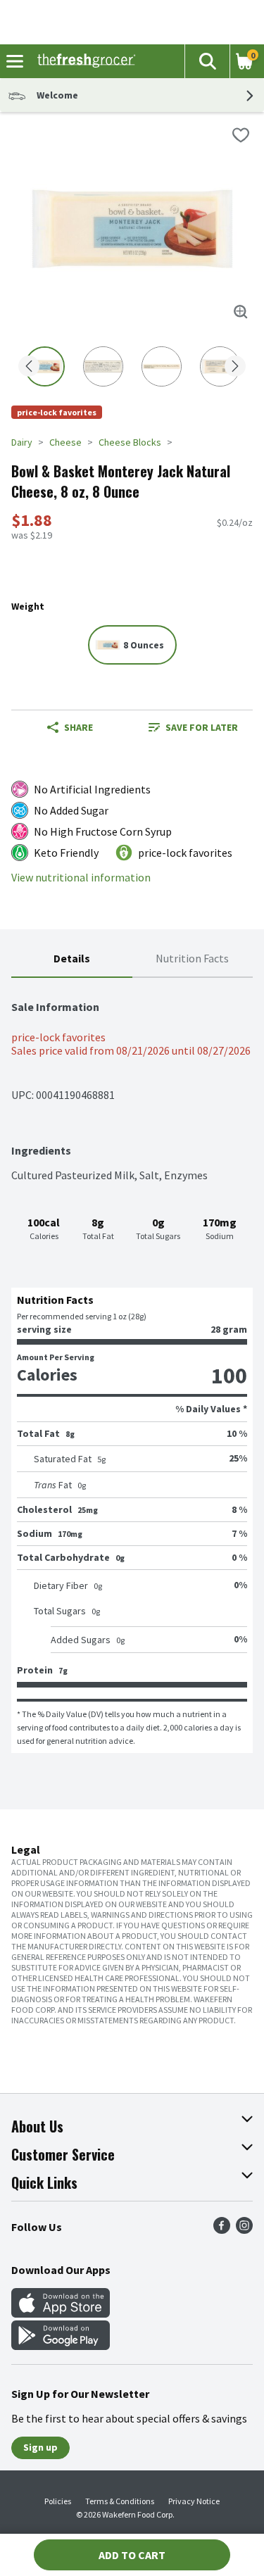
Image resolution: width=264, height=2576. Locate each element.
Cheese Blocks (130, 442)
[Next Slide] (235, 367)
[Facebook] (222, 2230)
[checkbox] (241, 135)
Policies (58, 2501)
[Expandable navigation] (15, 61)
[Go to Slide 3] (162, 366)
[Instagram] (244, 2230)
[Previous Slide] (29, 367)
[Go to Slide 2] (103, 366)
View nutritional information (81, 878)
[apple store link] (61, 2313)
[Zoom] (241, 312)
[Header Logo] (83, 61)
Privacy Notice (194, 2501)
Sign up (40, 2447)
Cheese (65, 442)
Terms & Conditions (120, 2501)
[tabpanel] (132, 1365)
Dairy (22, 442)
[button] (207, 61)
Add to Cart (132, 2555)
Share (78, 727)
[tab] (72, 959)
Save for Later (202, 727)
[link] (193, 727)
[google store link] (61, 2346)
